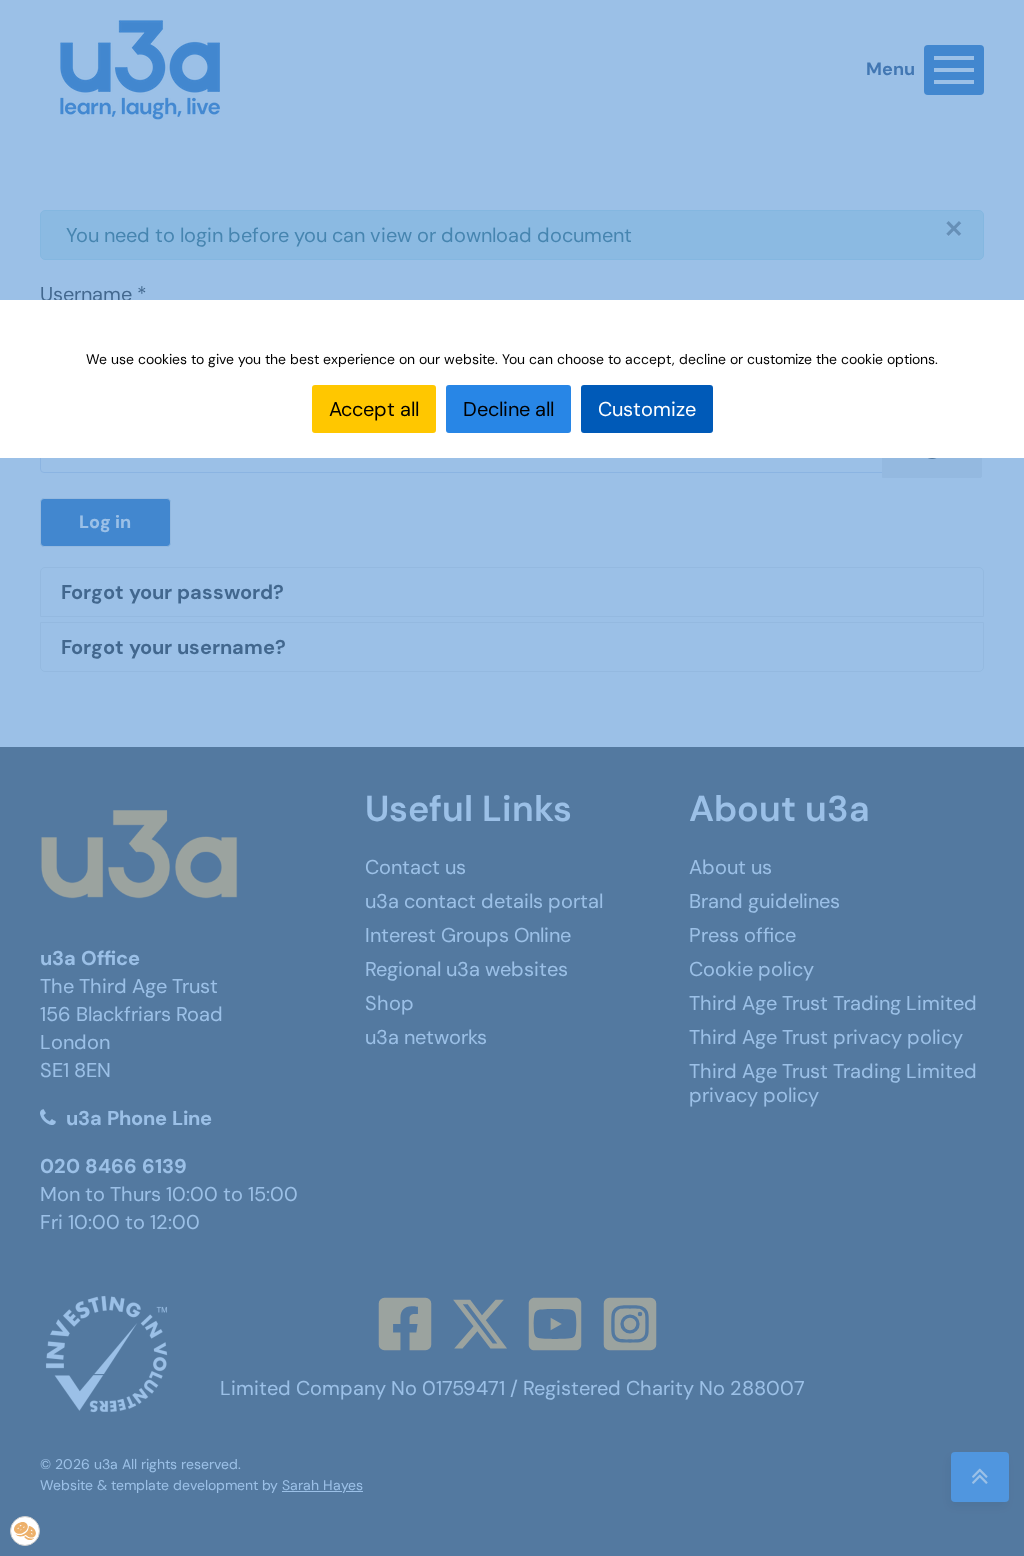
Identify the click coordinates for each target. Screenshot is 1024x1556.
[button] (25, 1531)
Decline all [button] (508, 409)
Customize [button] (647, 409)
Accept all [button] (374, 409)
